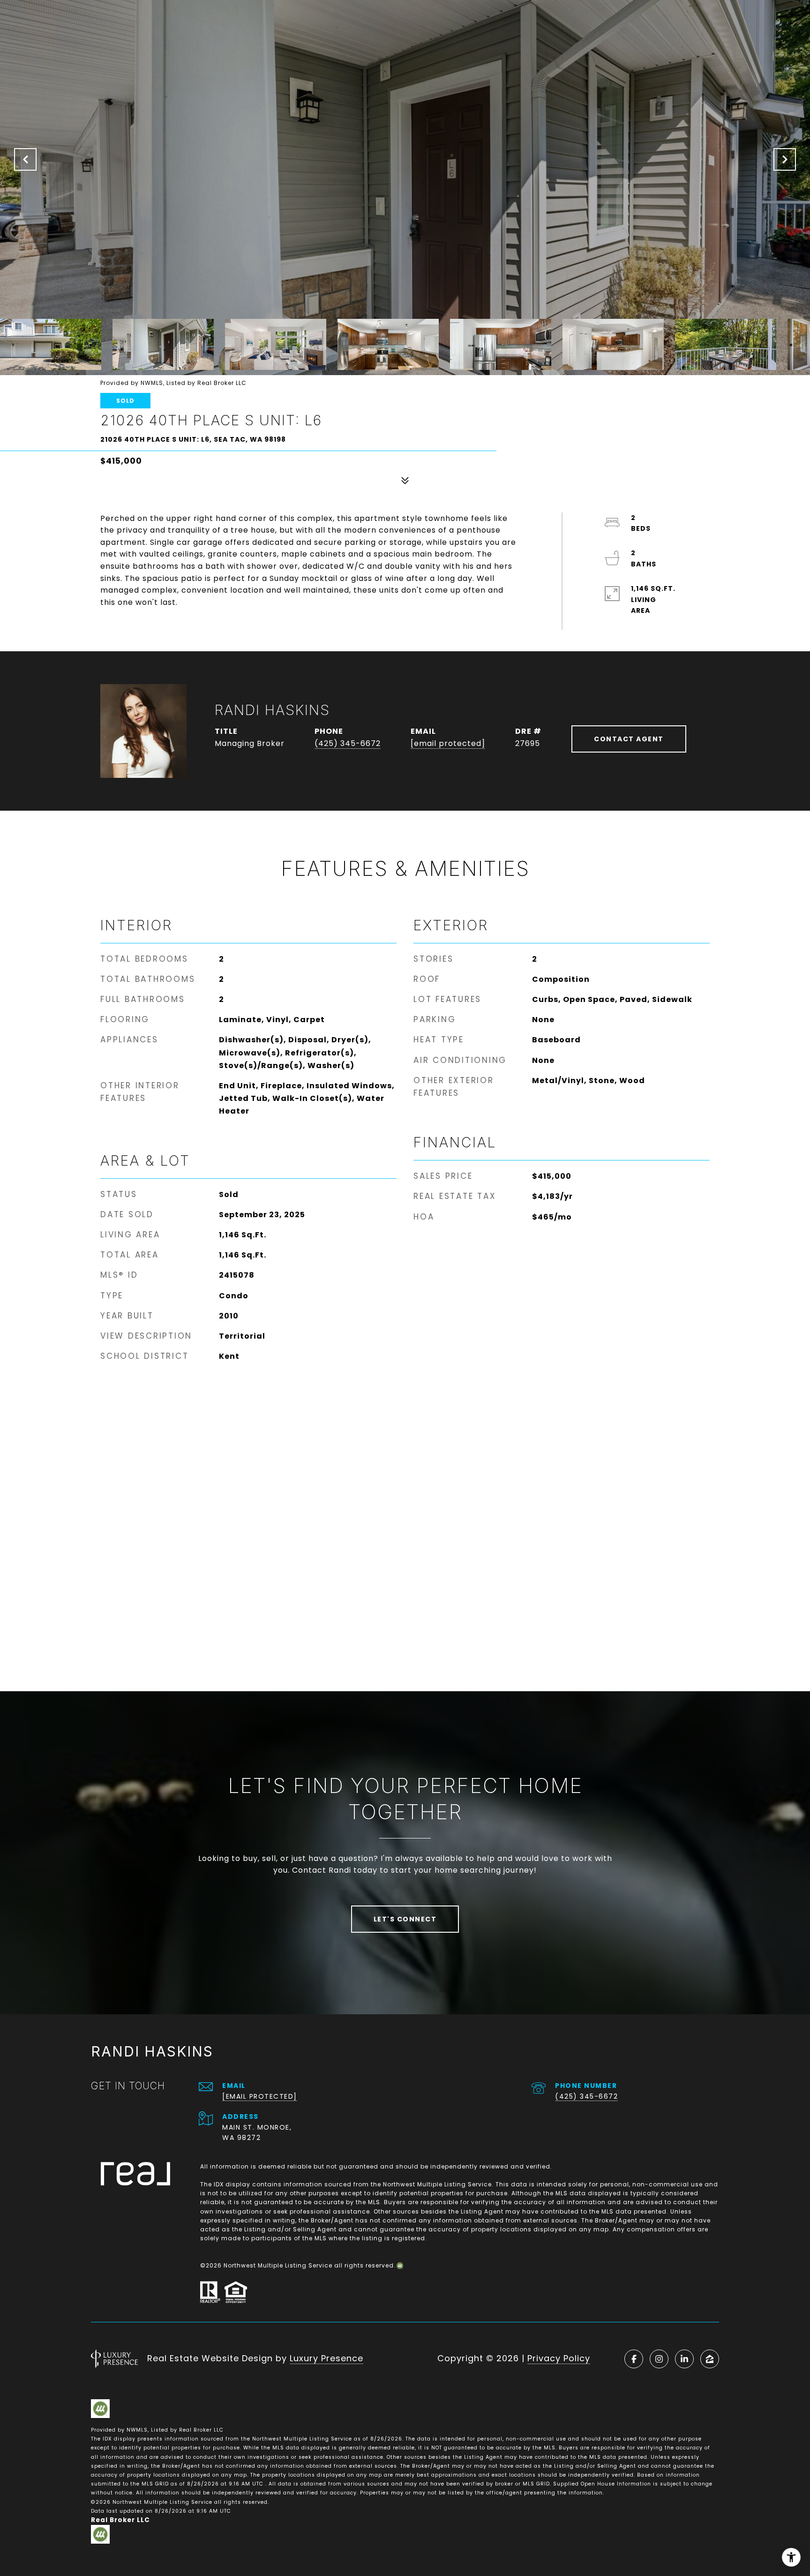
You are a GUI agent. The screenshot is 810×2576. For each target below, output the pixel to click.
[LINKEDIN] (684, 2359)
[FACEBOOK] (634, 2359)
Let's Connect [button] (405, 1919)
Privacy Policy (559, 2358)
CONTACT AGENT (629, 739)
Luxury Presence (326, 2358)
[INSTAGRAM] (659, 2359)
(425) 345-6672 (348, 743)
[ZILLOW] (710, 2359)
